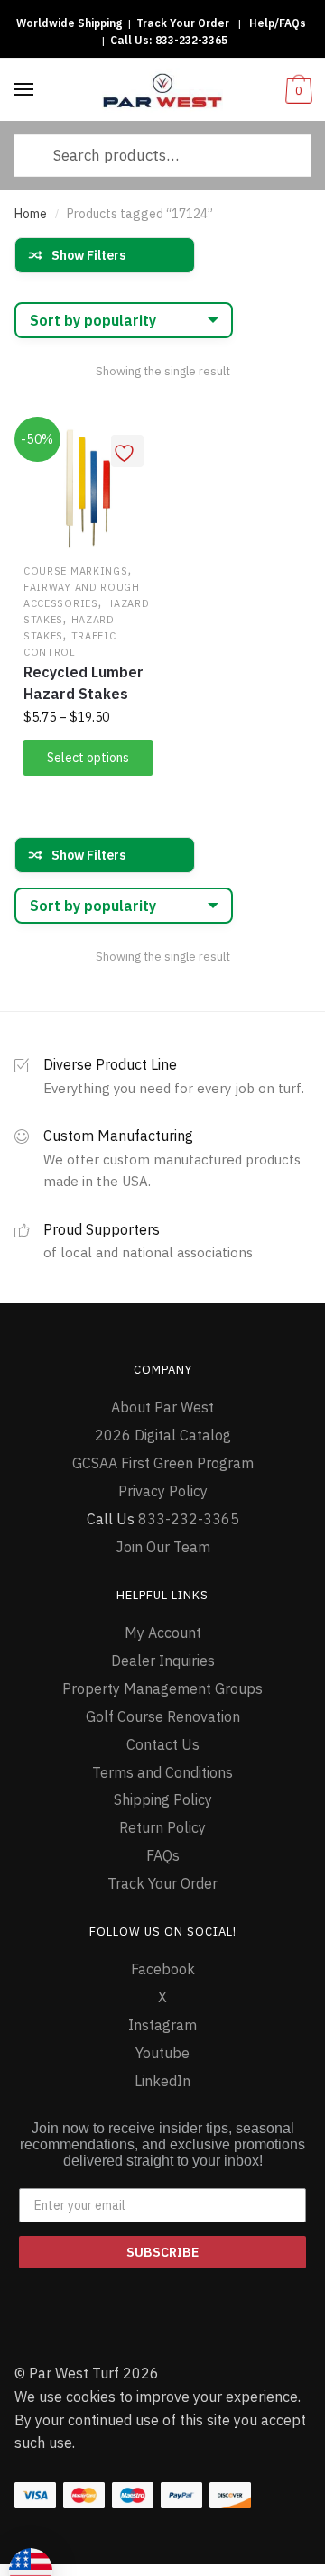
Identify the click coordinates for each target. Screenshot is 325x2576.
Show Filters (88, 255)
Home (31, 214)
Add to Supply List (127, 451)
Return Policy (162, 1827)
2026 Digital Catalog (163, 1435)
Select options (88, 758)
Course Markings (76, 571)
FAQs (163, 1855)
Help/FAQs (278, 23)
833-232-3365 (191, 40)
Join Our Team (163, 1547)
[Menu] (24, 90)
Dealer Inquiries (163, 1661)
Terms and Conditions (162, 1772)
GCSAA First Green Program (163, 1463)
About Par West (162, 1407)
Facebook (163, 1969)
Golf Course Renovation (163, 1716)
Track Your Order (183, 23)
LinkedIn (162, 2081)
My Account (163, 1633)
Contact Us (163, 1744)
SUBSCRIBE (162, 2252)
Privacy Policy (163, 1491)
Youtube (162, 2053)
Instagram (162, 2025)
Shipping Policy (163, 1799)
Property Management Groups (162, 1688)
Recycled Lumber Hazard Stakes (84, 683)
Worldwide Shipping (69, 23)
